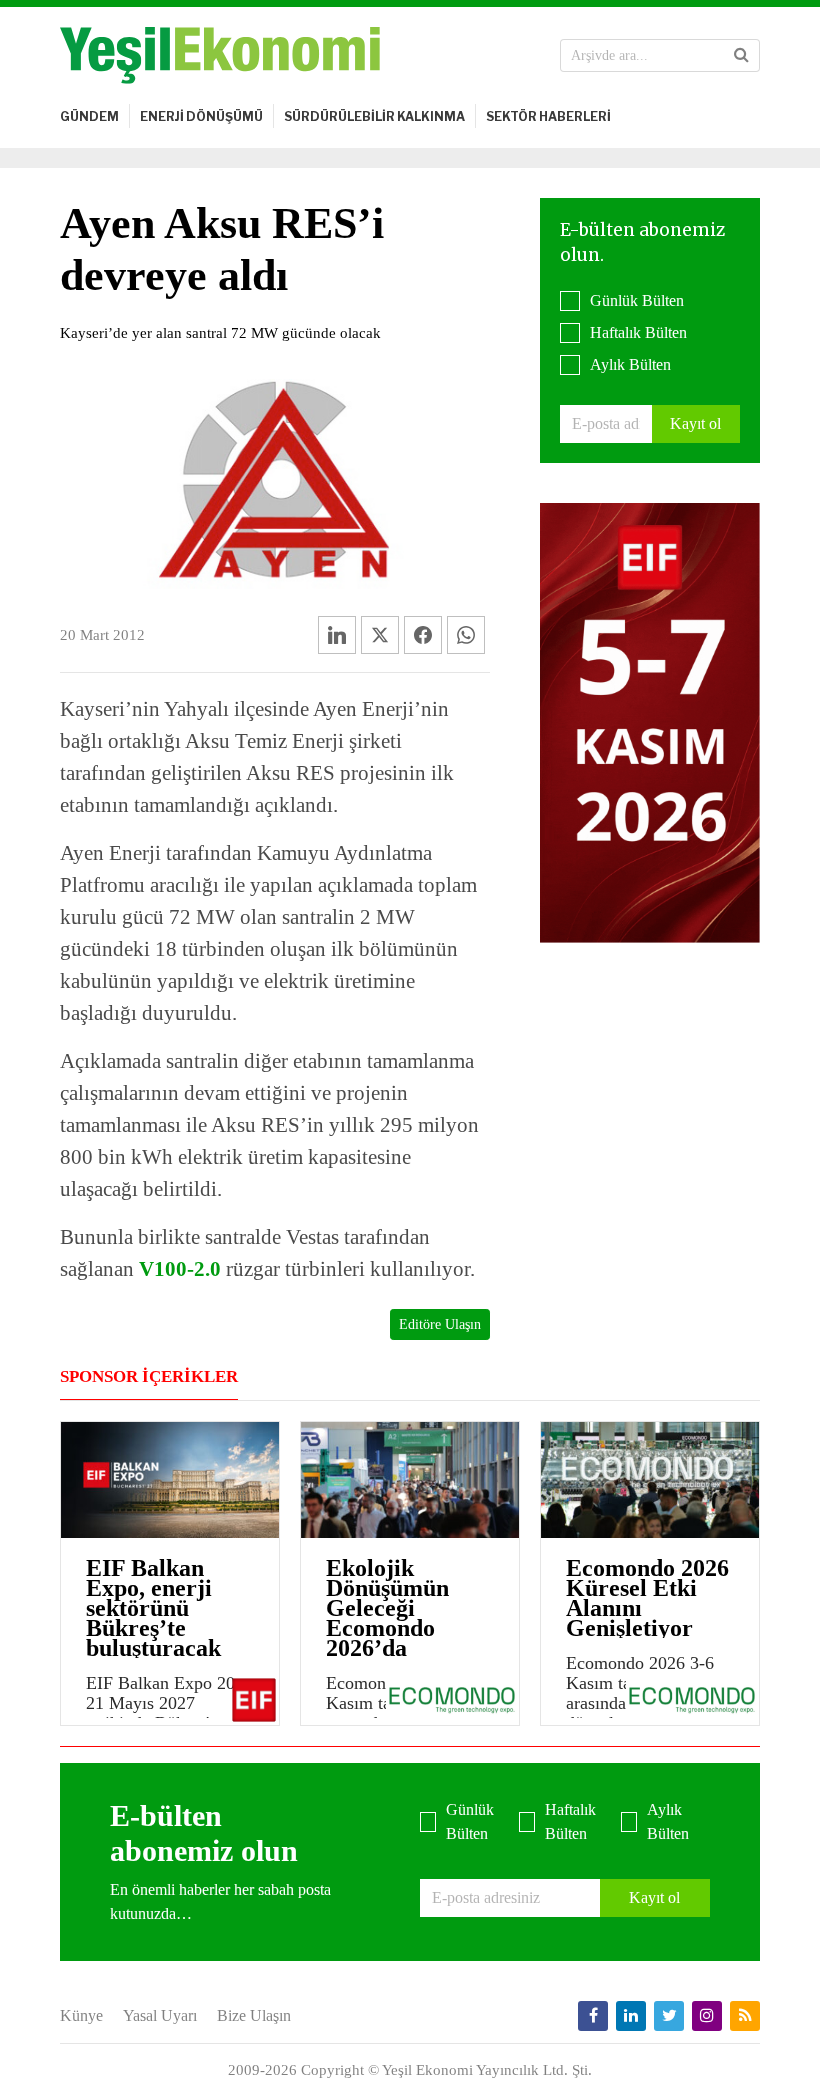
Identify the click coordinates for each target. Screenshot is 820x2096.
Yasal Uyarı (160, 2015)
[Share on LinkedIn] (337, 635)
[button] (741, 55)
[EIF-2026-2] (650, 720)
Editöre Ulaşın (440, 1324)
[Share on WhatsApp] (466, 635)
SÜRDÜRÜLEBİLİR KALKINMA (374, 116)
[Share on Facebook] (423, 635)
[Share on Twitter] (380, 635)
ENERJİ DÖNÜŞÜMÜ (201, 116)
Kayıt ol (695, 423)
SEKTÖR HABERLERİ (548, 116)
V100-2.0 (180, 1269)
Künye (81, 2015)
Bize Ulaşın (254, 2015)
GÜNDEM (89, 116)
